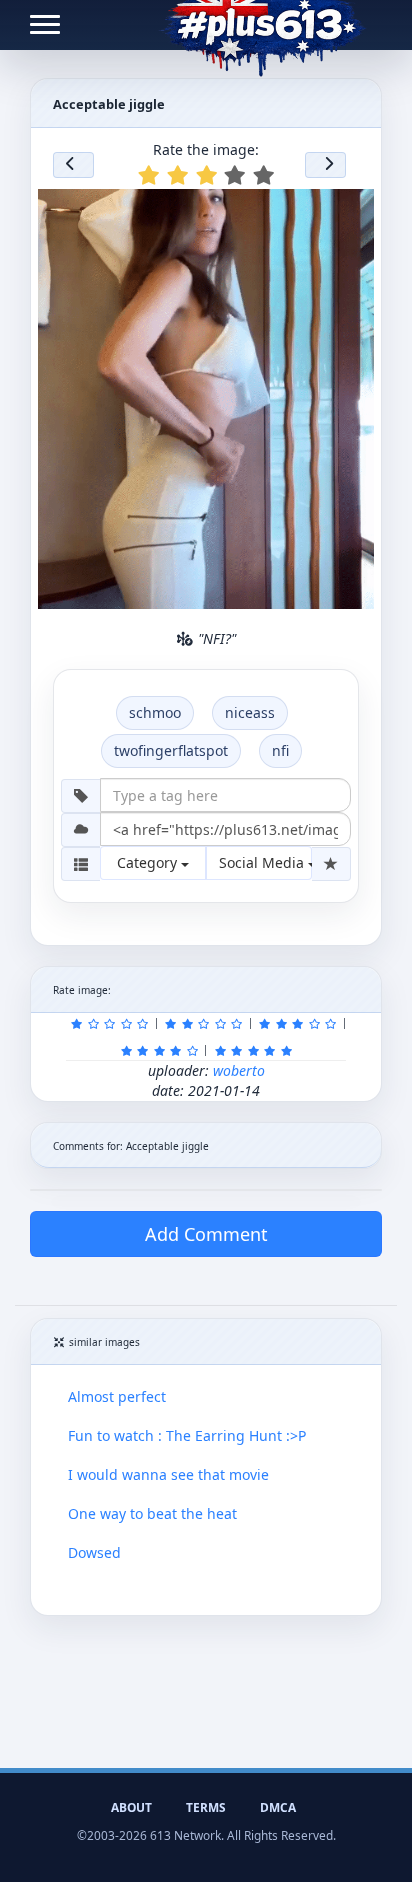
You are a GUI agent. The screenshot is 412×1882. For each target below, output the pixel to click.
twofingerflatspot (171, 750)
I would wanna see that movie (168, 1474)
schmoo (155, 712)
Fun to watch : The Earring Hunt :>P (187, 1435)
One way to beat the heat (152, 1513)
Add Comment (206, 1234)
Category (149, 862)
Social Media (263, 862)
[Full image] (350, 210)
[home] (262, 25)
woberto (239, 1070)
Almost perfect (117, 1396)
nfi (280, 750)
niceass (250, 712)
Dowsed (94, 1552)
